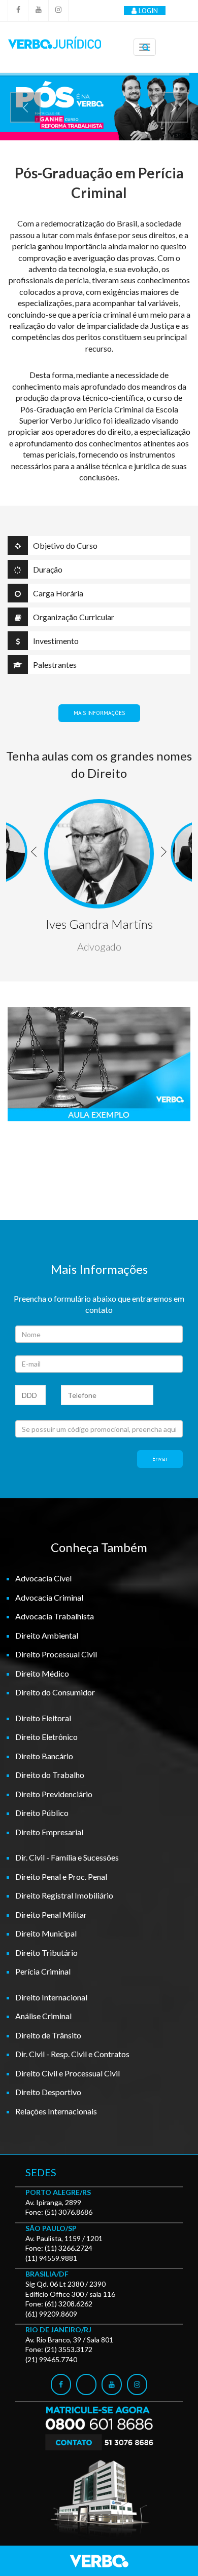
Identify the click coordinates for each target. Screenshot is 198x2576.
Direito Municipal (46, 1933)
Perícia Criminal (43, 1971)
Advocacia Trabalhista (55, 1616)
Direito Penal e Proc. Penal (61, 1877)
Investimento (56, 641)
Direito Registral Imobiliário (64, 1895)
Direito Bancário (44, 1756)
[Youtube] (38, 11)
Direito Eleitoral (43, 1718)
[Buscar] (146, 48)
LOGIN (148, 11)
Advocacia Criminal (49, 1597)
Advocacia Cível (43, 1578)
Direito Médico (42, 1673)
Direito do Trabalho (50, 1775)
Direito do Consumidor (55, 1692)
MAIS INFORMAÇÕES (99, 713)
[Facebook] (18, 11)
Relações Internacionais (56, 2111)
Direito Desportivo (48, 2092)
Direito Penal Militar (51, 1915)
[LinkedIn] (86, 2384)
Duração (48, 569)
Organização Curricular (74, 617)
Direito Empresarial (49, 1832)
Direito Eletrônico (46, 1737)
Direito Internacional (51, 1997)
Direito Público (42, 1813)
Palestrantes (55, 665)
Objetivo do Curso (65, 545)
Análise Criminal (43, 2016)
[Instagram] (58, 11)
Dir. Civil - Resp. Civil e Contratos (72, 2054)
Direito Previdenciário (54, 1794)
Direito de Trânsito (48, 2035)
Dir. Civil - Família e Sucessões (67, 1857)
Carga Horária (58, 593)
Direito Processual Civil (56, 1654)
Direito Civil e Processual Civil (68, 2073)
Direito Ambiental (47, 1635)
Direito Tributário (46, 1953)
